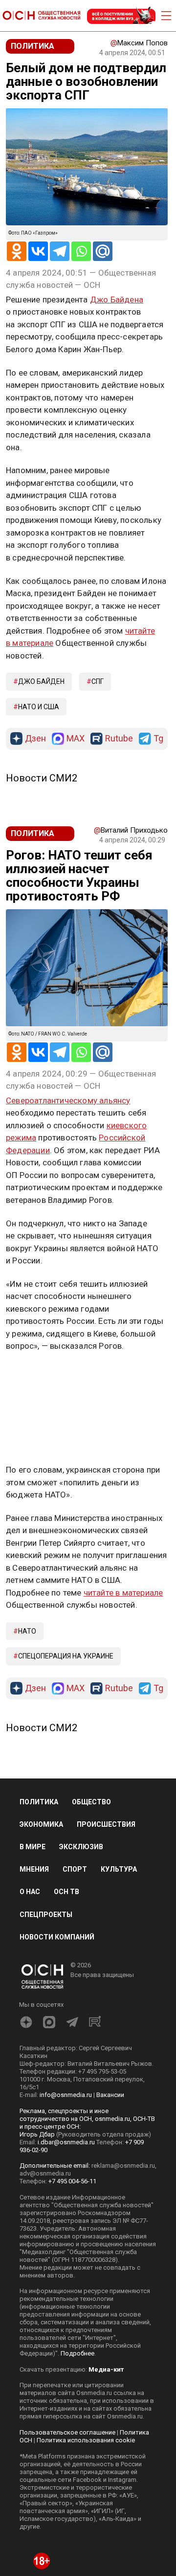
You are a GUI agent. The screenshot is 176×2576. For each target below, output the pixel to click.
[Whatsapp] (81, 251)
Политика (39, 1802)
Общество (91, 1802)
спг (98, 681)
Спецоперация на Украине (66, 1656)
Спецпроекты (46, 1915)
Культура (119, 1869)
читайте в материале (123, 1593)
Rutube (119, 739)
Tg (158, 739)
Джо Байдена (117, 300)
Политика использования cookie (86, 2440)
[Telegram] (60, 251)
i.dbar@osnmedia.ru (66, 2142)
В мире (33, 1847)
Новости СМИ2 (42, 778)
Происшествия (106, 1824)
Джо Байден (41, 681)
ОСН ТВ (66, 1892)
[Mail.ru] (103, 251)
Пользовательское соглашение (67, 2432)
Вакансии (110, 2095)
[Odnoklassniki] (17, 251)
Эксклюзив (81, 1847)
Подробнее (77, 2353)
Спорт (75, 1869)
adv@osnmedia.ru (45, 2173)
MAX (76, 739)
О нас (30, 1892)
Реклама (36, 1375)
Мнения (34, 1869)
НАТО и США (39, 707)
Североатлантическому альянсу (68, 1100)
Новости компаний (57, 1937)
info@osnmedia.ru (66, 2095)
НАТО (27, 1631)
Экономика (41, 1824)
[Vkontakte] (38, 251)
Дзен (35, 739)
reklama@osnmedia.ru (123, 2166)
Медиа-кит (106, 2369)
